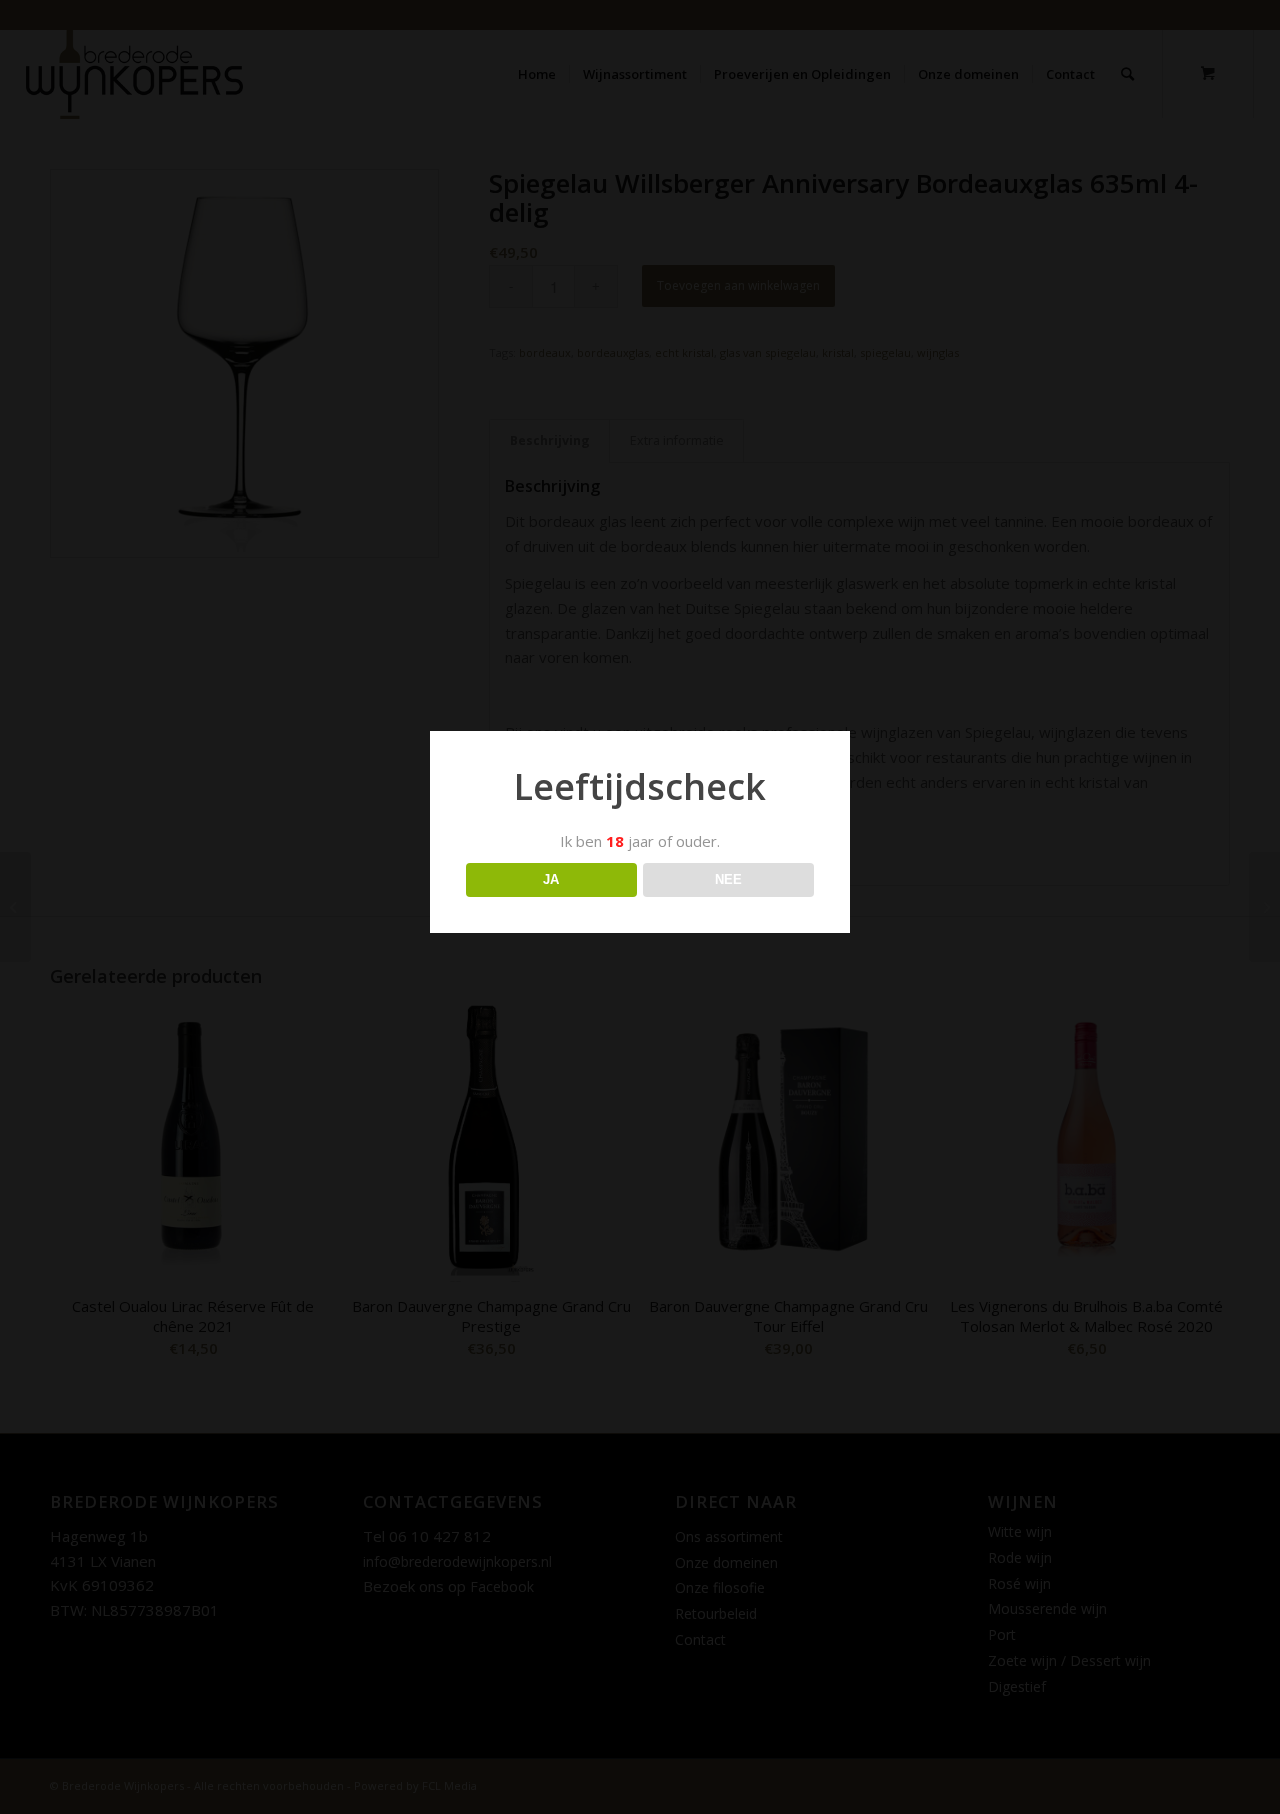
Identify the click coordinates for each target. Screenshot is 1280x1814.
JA (551, 879)
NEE (728, 879)
